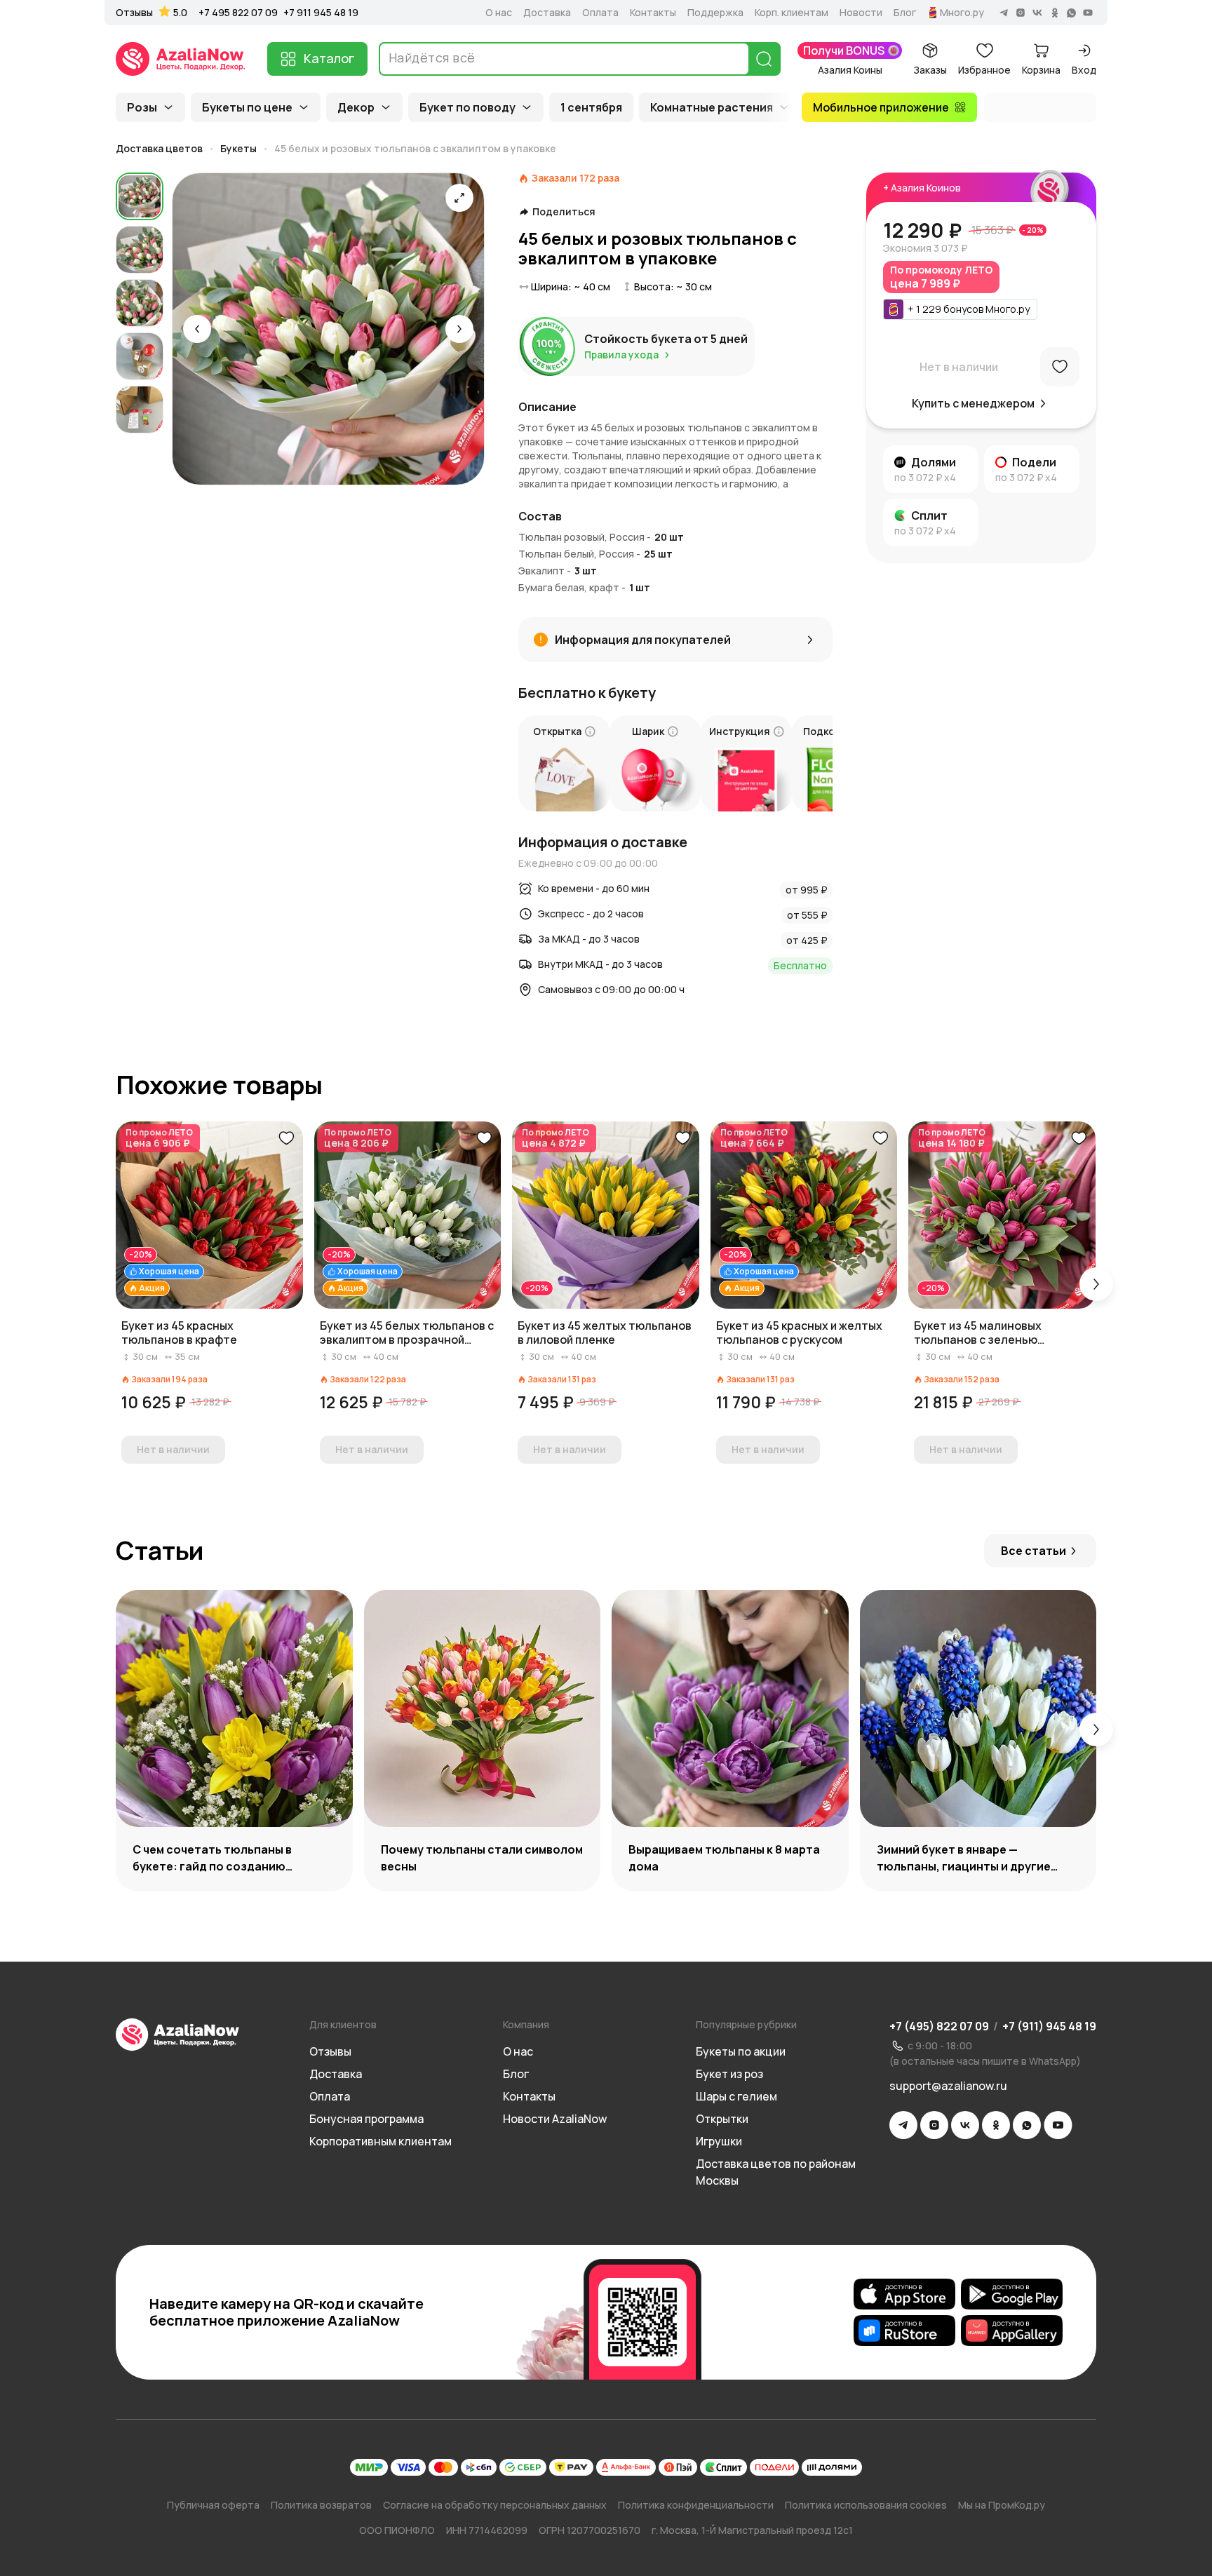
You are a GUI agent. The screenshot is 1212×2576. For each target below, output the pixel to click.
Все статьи (1033, 1551)
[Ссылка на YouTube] (1058, 2125)
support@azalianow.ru (948, 2086)
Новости (861, 13)
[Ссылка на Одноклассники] (996, 2125)
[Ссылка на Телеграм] (903, 2125)
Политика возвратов (321, 2505)
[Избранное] (1060, 367)
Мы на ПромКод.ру (1002, 2505)
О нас (499, 13)
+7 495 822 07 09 (238, 12)
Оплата (600, 13)
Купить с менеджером (973, 403)
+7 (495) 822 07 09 (939, 2026)
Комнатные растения (712, 107)
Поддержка (715, 13)
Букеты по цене (247, 107)
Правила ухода (621, 355)
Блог (905, 13)
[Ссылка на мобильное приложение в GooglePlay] (1012, 2294)
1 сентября (591, 107)
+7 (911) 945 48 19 (1049, 2026)
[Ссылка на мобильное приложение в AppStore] (904, 2294)
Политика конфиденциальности (696, 2505)
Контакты (653, 13)
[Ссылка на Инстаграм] (934, 2125)
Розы (142, 107)
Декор (356, 107)
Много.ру (962, 13)
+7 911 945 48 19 (321, 12)
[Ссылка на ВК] (965, 2125)
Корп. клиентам (792, 13)
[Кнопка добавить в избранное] (286, 1138)
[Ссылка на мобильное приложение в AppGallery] (1012, 2331)
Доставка (547, 13)
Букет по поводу (467, 107)
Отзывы (134, 13)
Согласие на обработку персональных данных (495, 2505)
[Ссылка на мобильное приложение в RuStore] (904, 2331)
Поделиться (564, 212)
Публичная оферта (213, 2505)
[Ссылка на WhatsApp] (1027, 2125)
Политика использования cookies (866, 2505)
